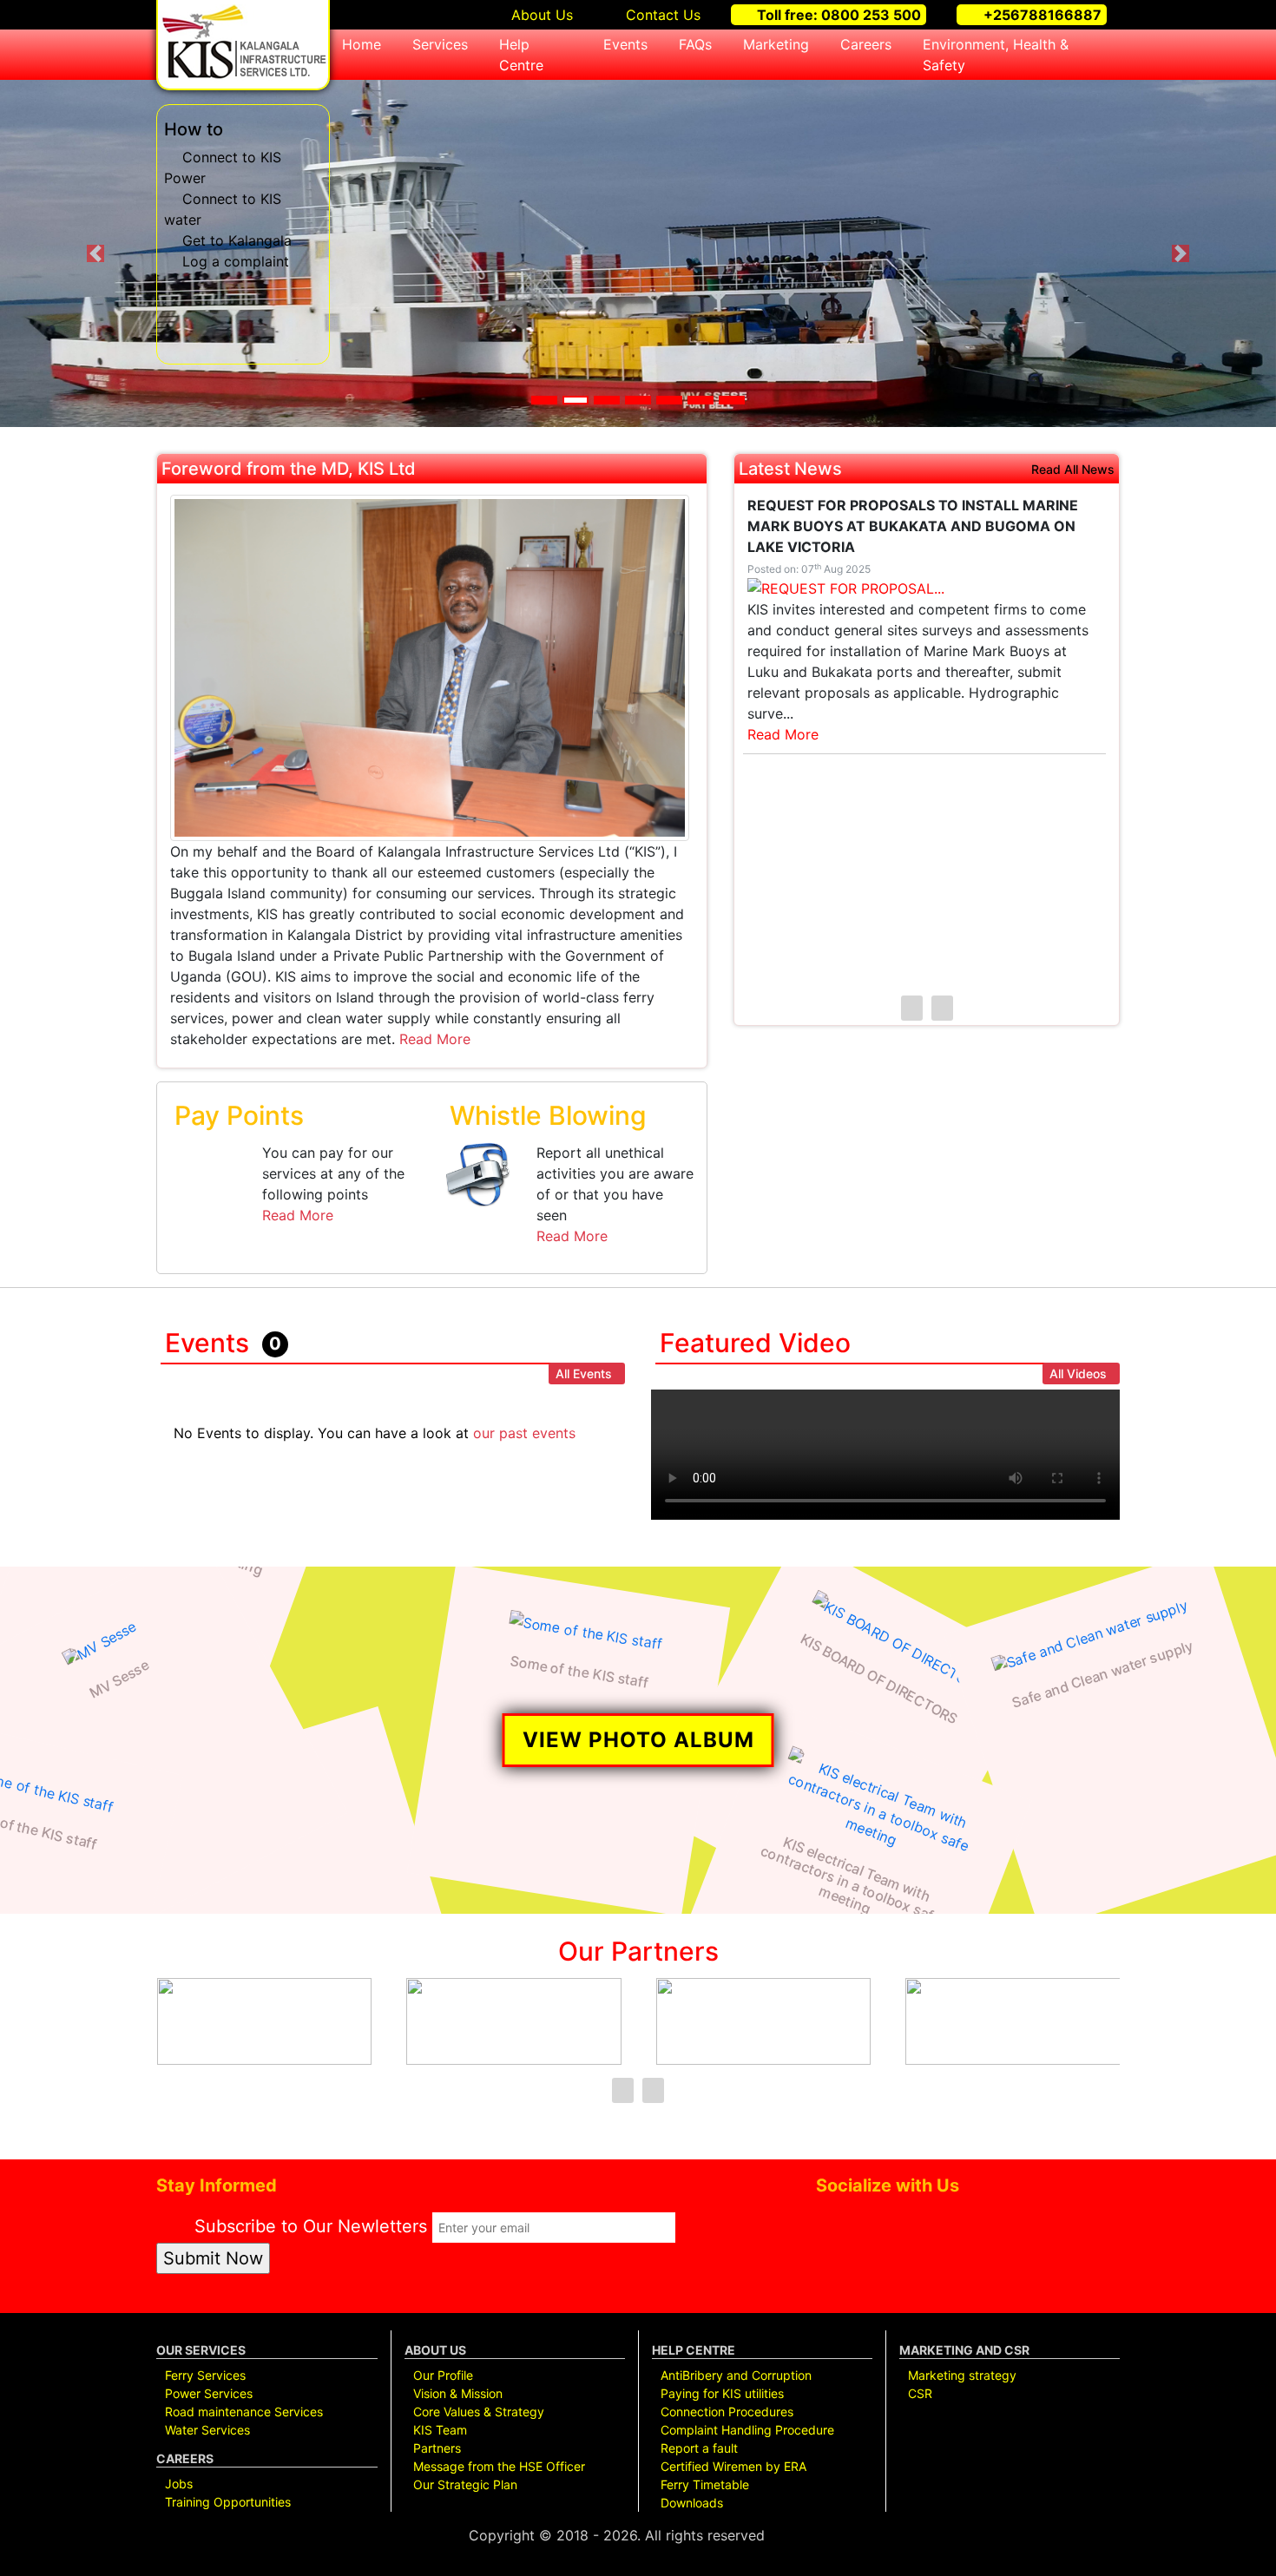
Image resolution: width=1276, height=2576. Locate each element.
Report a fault (699, 2448)
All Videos (1078, 1373)
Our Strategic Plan (465, 2484)
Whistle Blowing (548, 1115)
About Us (540, 15)
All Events (584, 1373)
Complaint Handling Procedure (747, 2430)
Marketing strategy (962, 2375)
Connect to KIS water (223, 209)
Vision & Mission (458, 2393)
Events (625, 44)
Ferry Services (205, 2375)
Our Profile (443, 2375)
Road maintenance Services (244, 2412)
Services (440, 44)
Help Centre (521, 55)
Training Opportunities (228, 2502)
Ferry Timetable (705, 2484)
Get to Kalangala (237, 240)
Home (362, 44)
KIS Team (440, 2430)
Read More (435, 1039)
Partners (437, 2448)
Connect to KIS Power (223, 168)
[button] (96, 253)
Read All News (1073, 470)
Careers (866, 44)
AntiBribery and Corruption (736, 2375)
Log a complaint (236, 261)
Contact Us (661, 15)
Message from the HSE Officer (499, 2466)
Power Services (209, 2393)
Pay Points (239, 1115)
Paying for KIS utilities (722, 2393)
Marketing (776, 44)
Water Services (207, 2430)
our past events (524, 1433)
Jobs (179, 2484)
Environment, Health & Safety (996, 55)
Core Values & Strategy (479, 2412)
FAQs (695, 44)
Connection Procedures (727, 2412)
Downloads (692, 2503)
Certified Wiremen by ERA (733, 2466)
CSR (920, 2393)
